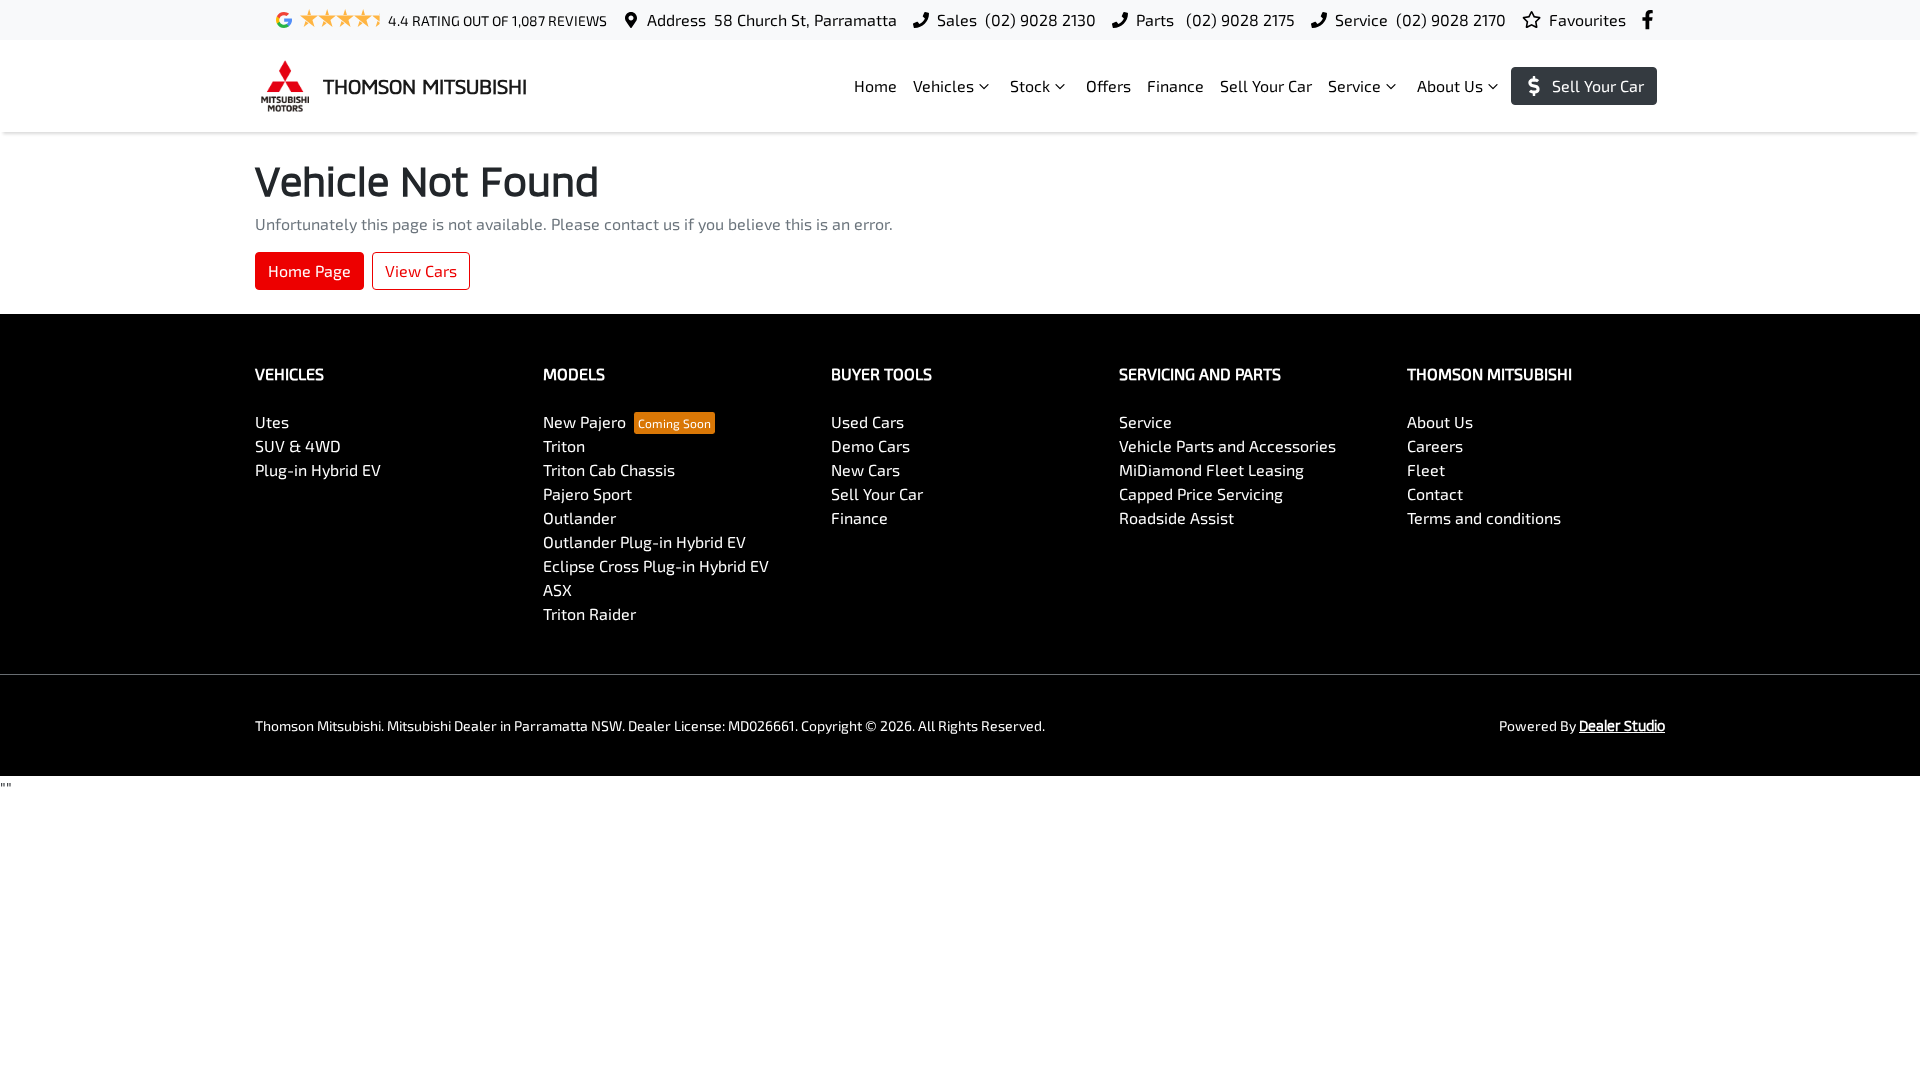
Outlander (579, 517)
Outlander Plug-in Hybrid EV (644, 541)
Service (1354, 85)
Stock (1030, 85)
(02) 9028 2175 (1238, 19)
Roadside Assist (1176, 517)
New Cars (865, 469)
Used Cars (867, 421)
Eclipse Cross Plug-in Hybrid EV (656, 565)
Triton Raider (589, 613)
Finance (1175, 85)
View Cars (421, 270)
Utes (272, 421)
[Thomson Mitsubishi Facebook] (1651, 19)
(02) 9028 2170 (1451, 19)
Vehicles (943, 85)
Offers (1108, 85)
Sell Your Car (1266, 85)
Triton (564, 445)
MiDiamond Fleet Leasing (1211, 469)
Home (875, 85)
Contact (1435, 493)
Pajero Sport (587, 493)
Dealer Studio (1622, 725)
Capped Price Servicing (1201, 493)
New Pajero (584, 421)
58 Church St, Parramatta (805, 19)
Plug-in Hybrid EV (318, 469)
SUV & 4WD (298, 445)
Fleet (1426, 469)
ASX (557, 589)
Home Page (309, 270)
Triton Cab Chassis (609, 469)
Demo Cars (870, 445)
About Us (1450, 85)
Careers (1435, 445)
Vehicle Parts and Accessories (1227, 445)
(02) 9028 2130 (1040, 19)
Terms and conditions (1484, 517)
